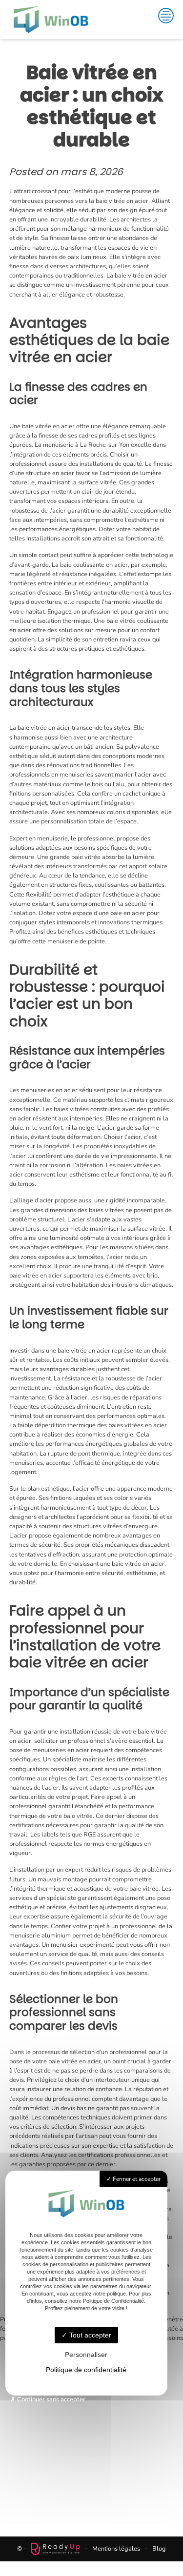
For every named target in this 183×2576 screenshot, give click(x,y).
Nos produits (91, 2407)
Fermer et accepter (136, 2179)
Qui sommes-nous (92, 2466)
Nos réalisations (92, 2442)
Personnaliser (86, 2355)
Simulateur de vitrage (92, 2431)
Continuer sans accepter (51, 2399)
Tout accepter (89, 2335)
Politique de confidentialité (86, 2370)
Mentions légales (116, 2549)
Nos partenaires (92, 2454)
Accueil (92, 2396)
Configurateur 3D (92, 2419)
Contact (91, 2477)
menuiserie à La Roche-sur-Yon (86, 445)
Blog (159, 2549)
